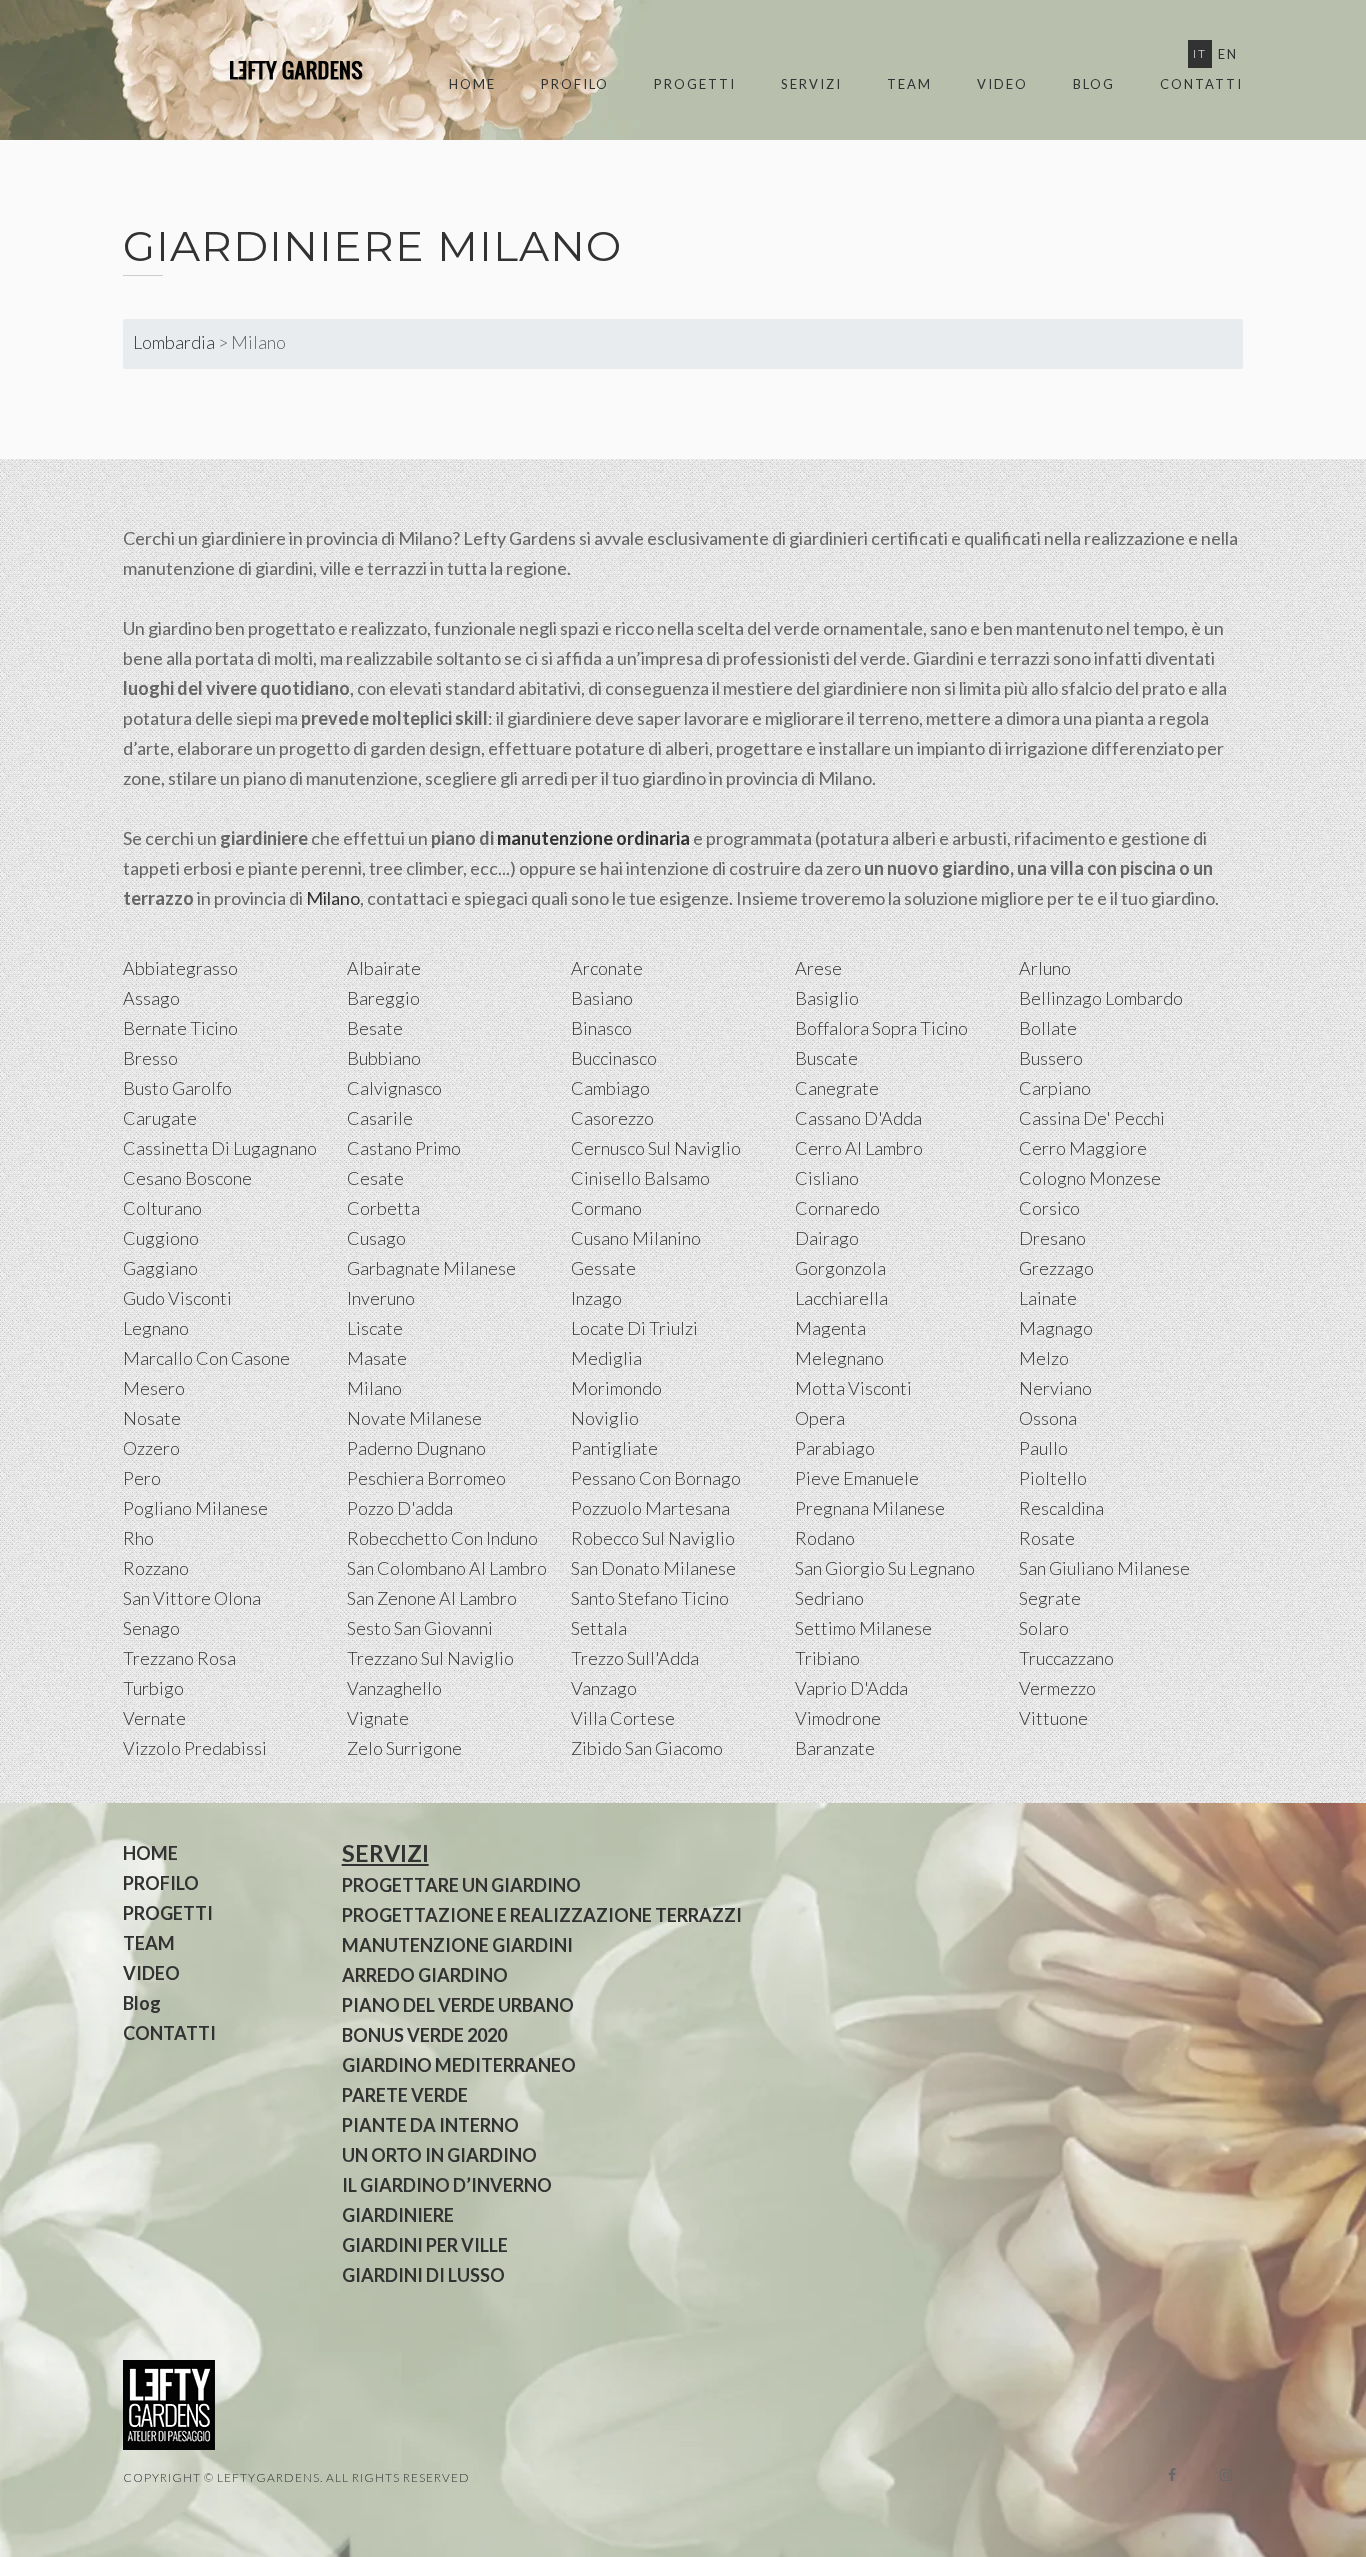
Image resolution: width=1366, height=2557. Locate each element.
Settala (599, 1628)
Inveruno (381, 1298)
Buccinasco (614, 1058)
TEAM (909, 84)
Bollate (1048, 1028)
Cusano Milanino (636, 1238)
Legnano (156, 1328)
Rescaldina (1061, 1508)
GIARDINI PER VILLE (425, 2245)
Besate (375, 1028)
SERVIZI (811, 84)
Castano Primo (404, 1148)
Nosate (152, 1418)
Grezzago (1056, 1268)
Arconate (607, 968)
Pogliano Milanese (195, 1508)
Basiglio (827, 998)
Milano (333, 898)
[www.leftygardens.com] (273, 70)
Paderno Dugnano (416, 1448)
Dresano (1052, 1238)
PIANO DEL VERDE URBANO (458, 2005)
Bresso (150, 1058)
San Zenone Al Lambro (432, 1598)
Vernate (154, 1718)
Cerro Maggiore (1083, 1148)
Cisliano (827, 1178)
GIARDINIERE (398, 2215)
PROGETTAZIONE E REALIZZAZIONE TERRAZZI (542, 1915)
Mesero (154, 1388)
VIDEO (1002, 84)
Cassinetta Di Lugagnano (220, 1148)
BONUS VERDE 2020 (424, 2035)
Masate (377, 1358)
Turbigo (153, 1688)
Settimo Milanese (863, 1628)
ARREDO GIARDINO (425, 1975)
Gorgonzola (840, 1268)
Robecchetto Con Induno (442, 1538)
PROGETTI (695, 84)
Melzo (1044, 1358)
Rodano (825, 1538)
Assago (151, 998)
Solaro (1044, 1628)
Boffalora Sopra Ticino (881, 1028)
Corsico (1049, 1208)
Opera (820, 1418)
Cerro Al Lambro (859, 1148)
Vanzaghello (394, 1688)
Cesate (375, 1178)
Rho (138, 1538)
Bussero (1051, 1058)
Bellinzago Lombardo (1101, 998)
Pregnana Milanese (870, 1508)
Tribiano (827, 1658)
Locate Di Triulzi (634, 1328)
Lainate (1048, 1298)
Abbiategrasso (180, 968)
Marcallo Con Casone (206, 1358)
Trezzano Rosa (179, 1658)
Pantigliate (614, 1448)
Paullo (1043, 1448)
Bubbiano (384, 1058)
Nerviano (1055, 1388)
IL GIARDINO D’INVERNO (447, 2185)
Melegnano (839, 1358)
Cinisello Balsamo (640, 1178)
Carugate (160, 1118)
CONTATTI (1201, 84)
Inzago (596, 1298)
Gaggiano (160, 1268)
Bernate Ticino (180, 1028)
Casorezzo (612, 1118)
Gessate (603, 1268)
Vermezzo (1057, 1688)
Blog (1094, 84)
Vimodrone (838, 1718)
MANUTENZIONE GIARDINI (457, 1945)
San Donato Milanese (653, 1568)
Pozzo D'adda (400, 1508)
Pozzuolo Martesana (650, 1508)
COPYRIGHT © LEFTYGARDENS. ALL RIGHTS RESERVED (296, 2477)
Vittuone (1053, 1718)
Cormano (606, 1208)
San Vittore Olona (192, 1598)
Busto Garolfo (177, 1088)
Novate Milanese (414, 1418)
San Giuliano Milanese (1104, 1568)
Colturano (162, 1208)
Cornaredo (837, 1208)
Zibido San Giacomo (647, 1748)
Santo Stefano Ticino (650, 1598)
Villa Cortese (623, 1718)
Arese (818, 968)
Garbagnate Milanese (431, 1268)
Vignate (378, 1718)
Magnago (1056, 1328)
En (1228, 54)
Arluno (1045, 968)
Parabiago (835, 1448)
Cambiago (610, 1088)
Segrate (1050, 1598)
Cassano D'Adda (858, 1118)
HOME (472, 84)
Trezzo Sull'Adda (635, 1658)
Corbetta (383, 1208)
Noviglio (605, 1418)
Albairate (384, 968)
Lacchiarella (841, 1298)
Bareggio (383, 998)
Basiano (602, 998)
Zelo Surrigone (404, 1748)
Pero (142, 1478)
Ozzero (151, 1448)
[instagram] (1226, 2475)
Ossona (1048, 1418)
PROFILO (575, 84)
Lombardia (174, 342)
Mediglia (606, 1358)
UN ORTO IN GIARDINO (439, 2155)
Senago (151, 1628)
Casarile (380, 1118)
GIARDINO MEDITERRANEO (459, 2065)
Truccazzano (1066, 1658)
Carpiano (1055, 1088)
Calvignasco (394, 1088)
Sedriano (829, 1598)
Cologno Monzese (1090, 1178)
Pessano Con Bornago (656, 1478)
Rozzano (156, 1568)
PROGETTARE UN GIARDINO (461, 1885)
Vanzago (604, 1688)
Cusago (376, 1238)
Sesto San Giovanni (420, 1628)
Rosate (1047, 1538)
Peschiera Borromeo (426, 1478)
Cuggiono (161, 1238)
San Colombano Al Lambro (447, 1568)
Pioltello (1053, 1478)
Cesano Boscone (187, 1178)
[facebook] (1172, 2475)
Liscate (375, 1328)
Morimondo (616, 1388)
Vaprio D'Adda (851, 1688)
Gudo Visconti (177, 1298)
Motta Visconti (853, 1388)
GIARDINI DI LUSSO (423, 2275)
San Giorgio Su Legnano (885, 1568)
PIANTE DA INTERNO (430, 2125)
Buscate (826, 1058)
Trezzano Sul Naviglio (430, 1658)
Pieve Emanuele (857, 1478)
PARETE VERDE (405, 2095)
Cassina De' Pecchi (1092, 1118)
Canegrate (837, 1088)
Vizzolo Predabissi (195, 1748)
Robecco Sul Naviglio (653, 1538)
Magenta (830, 1328)
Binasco (601, 1028)
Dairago (827, 1238)
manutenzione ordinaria (593, 838)
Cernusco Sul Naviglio (656, 1148)
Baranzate (835, 1748)
